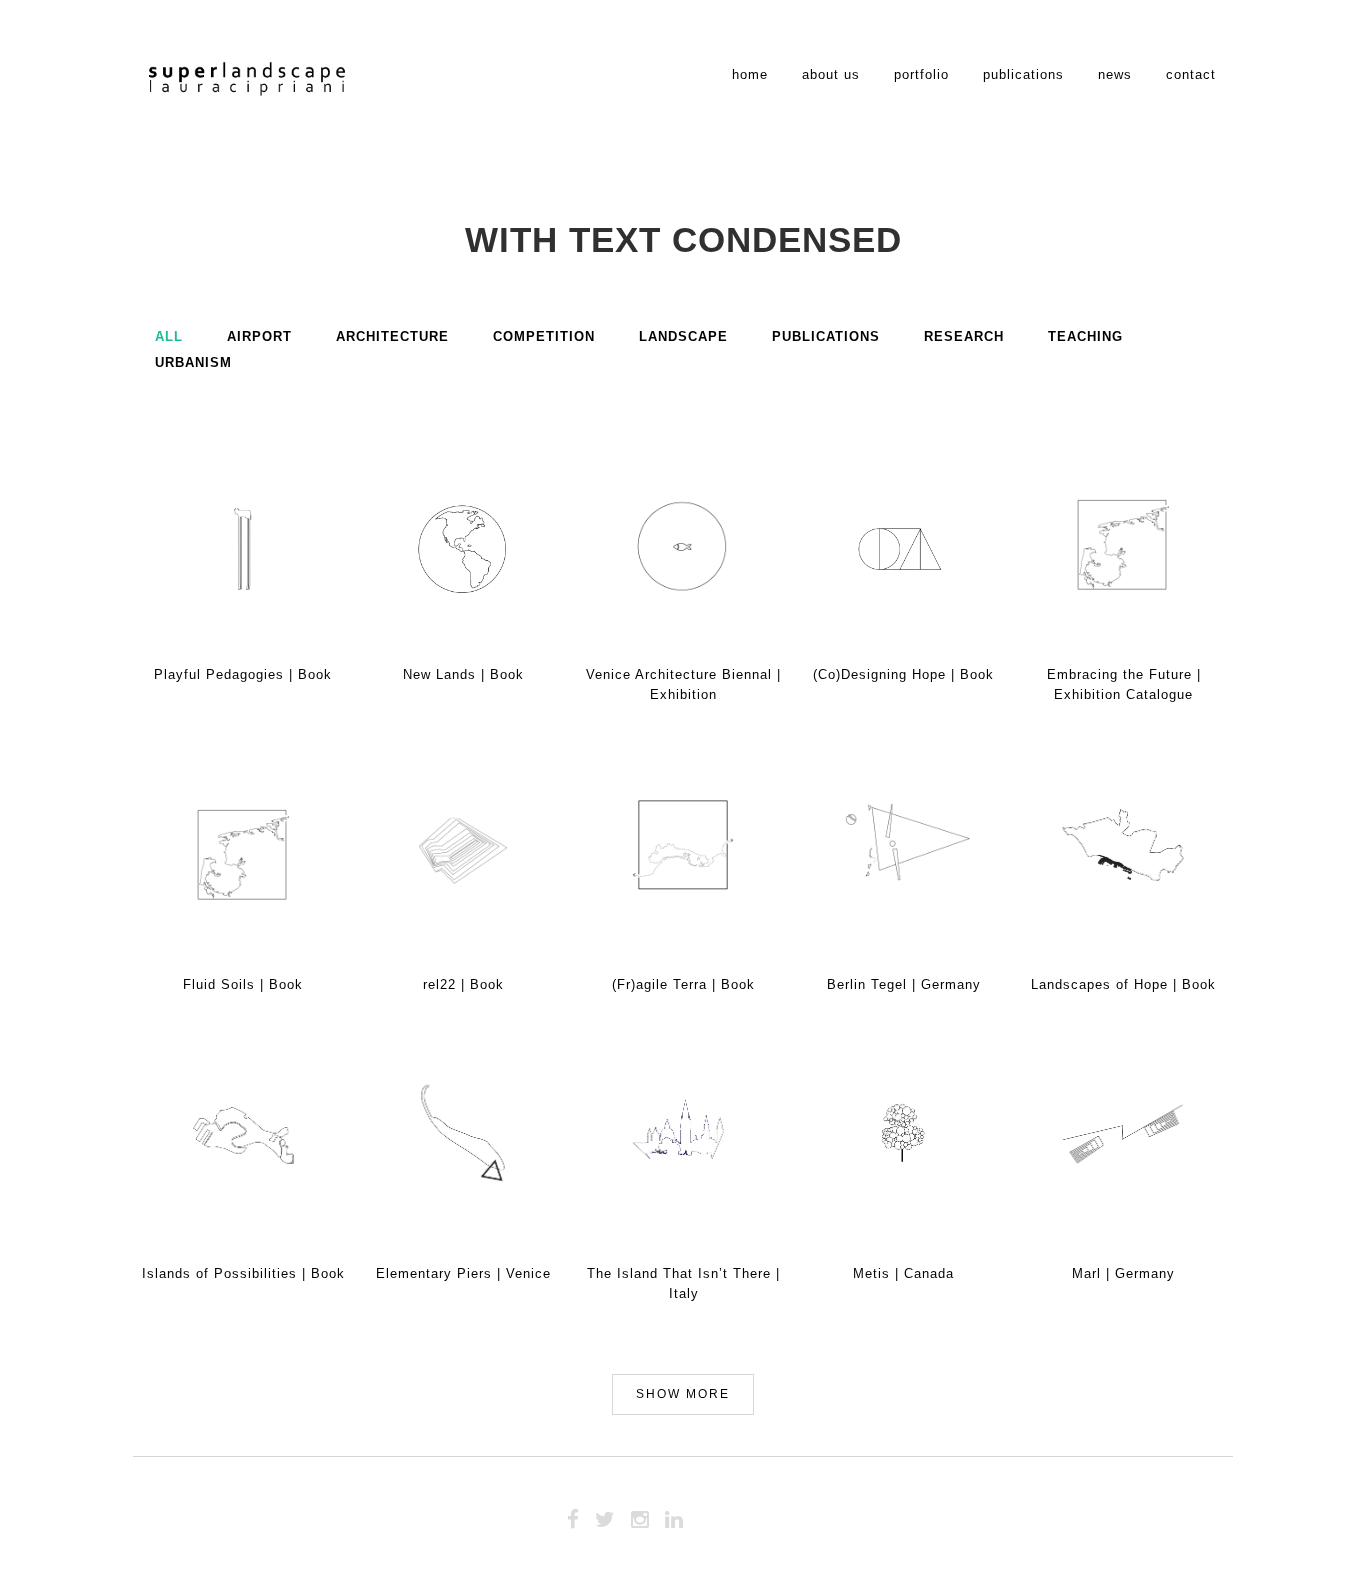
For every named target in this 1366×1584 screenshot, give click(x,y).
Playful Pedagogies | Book (243, 674)
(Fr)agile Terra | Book (683, 984)
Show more (683, 1394)
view (285, 531)
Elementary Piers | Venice (463, 1273)
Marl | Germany (1123, 1273)
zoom (203, 531)
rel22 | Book (463, 984)
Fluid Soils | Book (243, 984)
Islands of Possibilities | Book (243, 1273)
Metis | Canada (903, 1273)
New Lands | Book (463, 674)
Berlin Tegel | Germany (904, 984)
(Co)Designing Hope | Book (903, 674)
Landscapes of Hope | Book (1123, 984)
